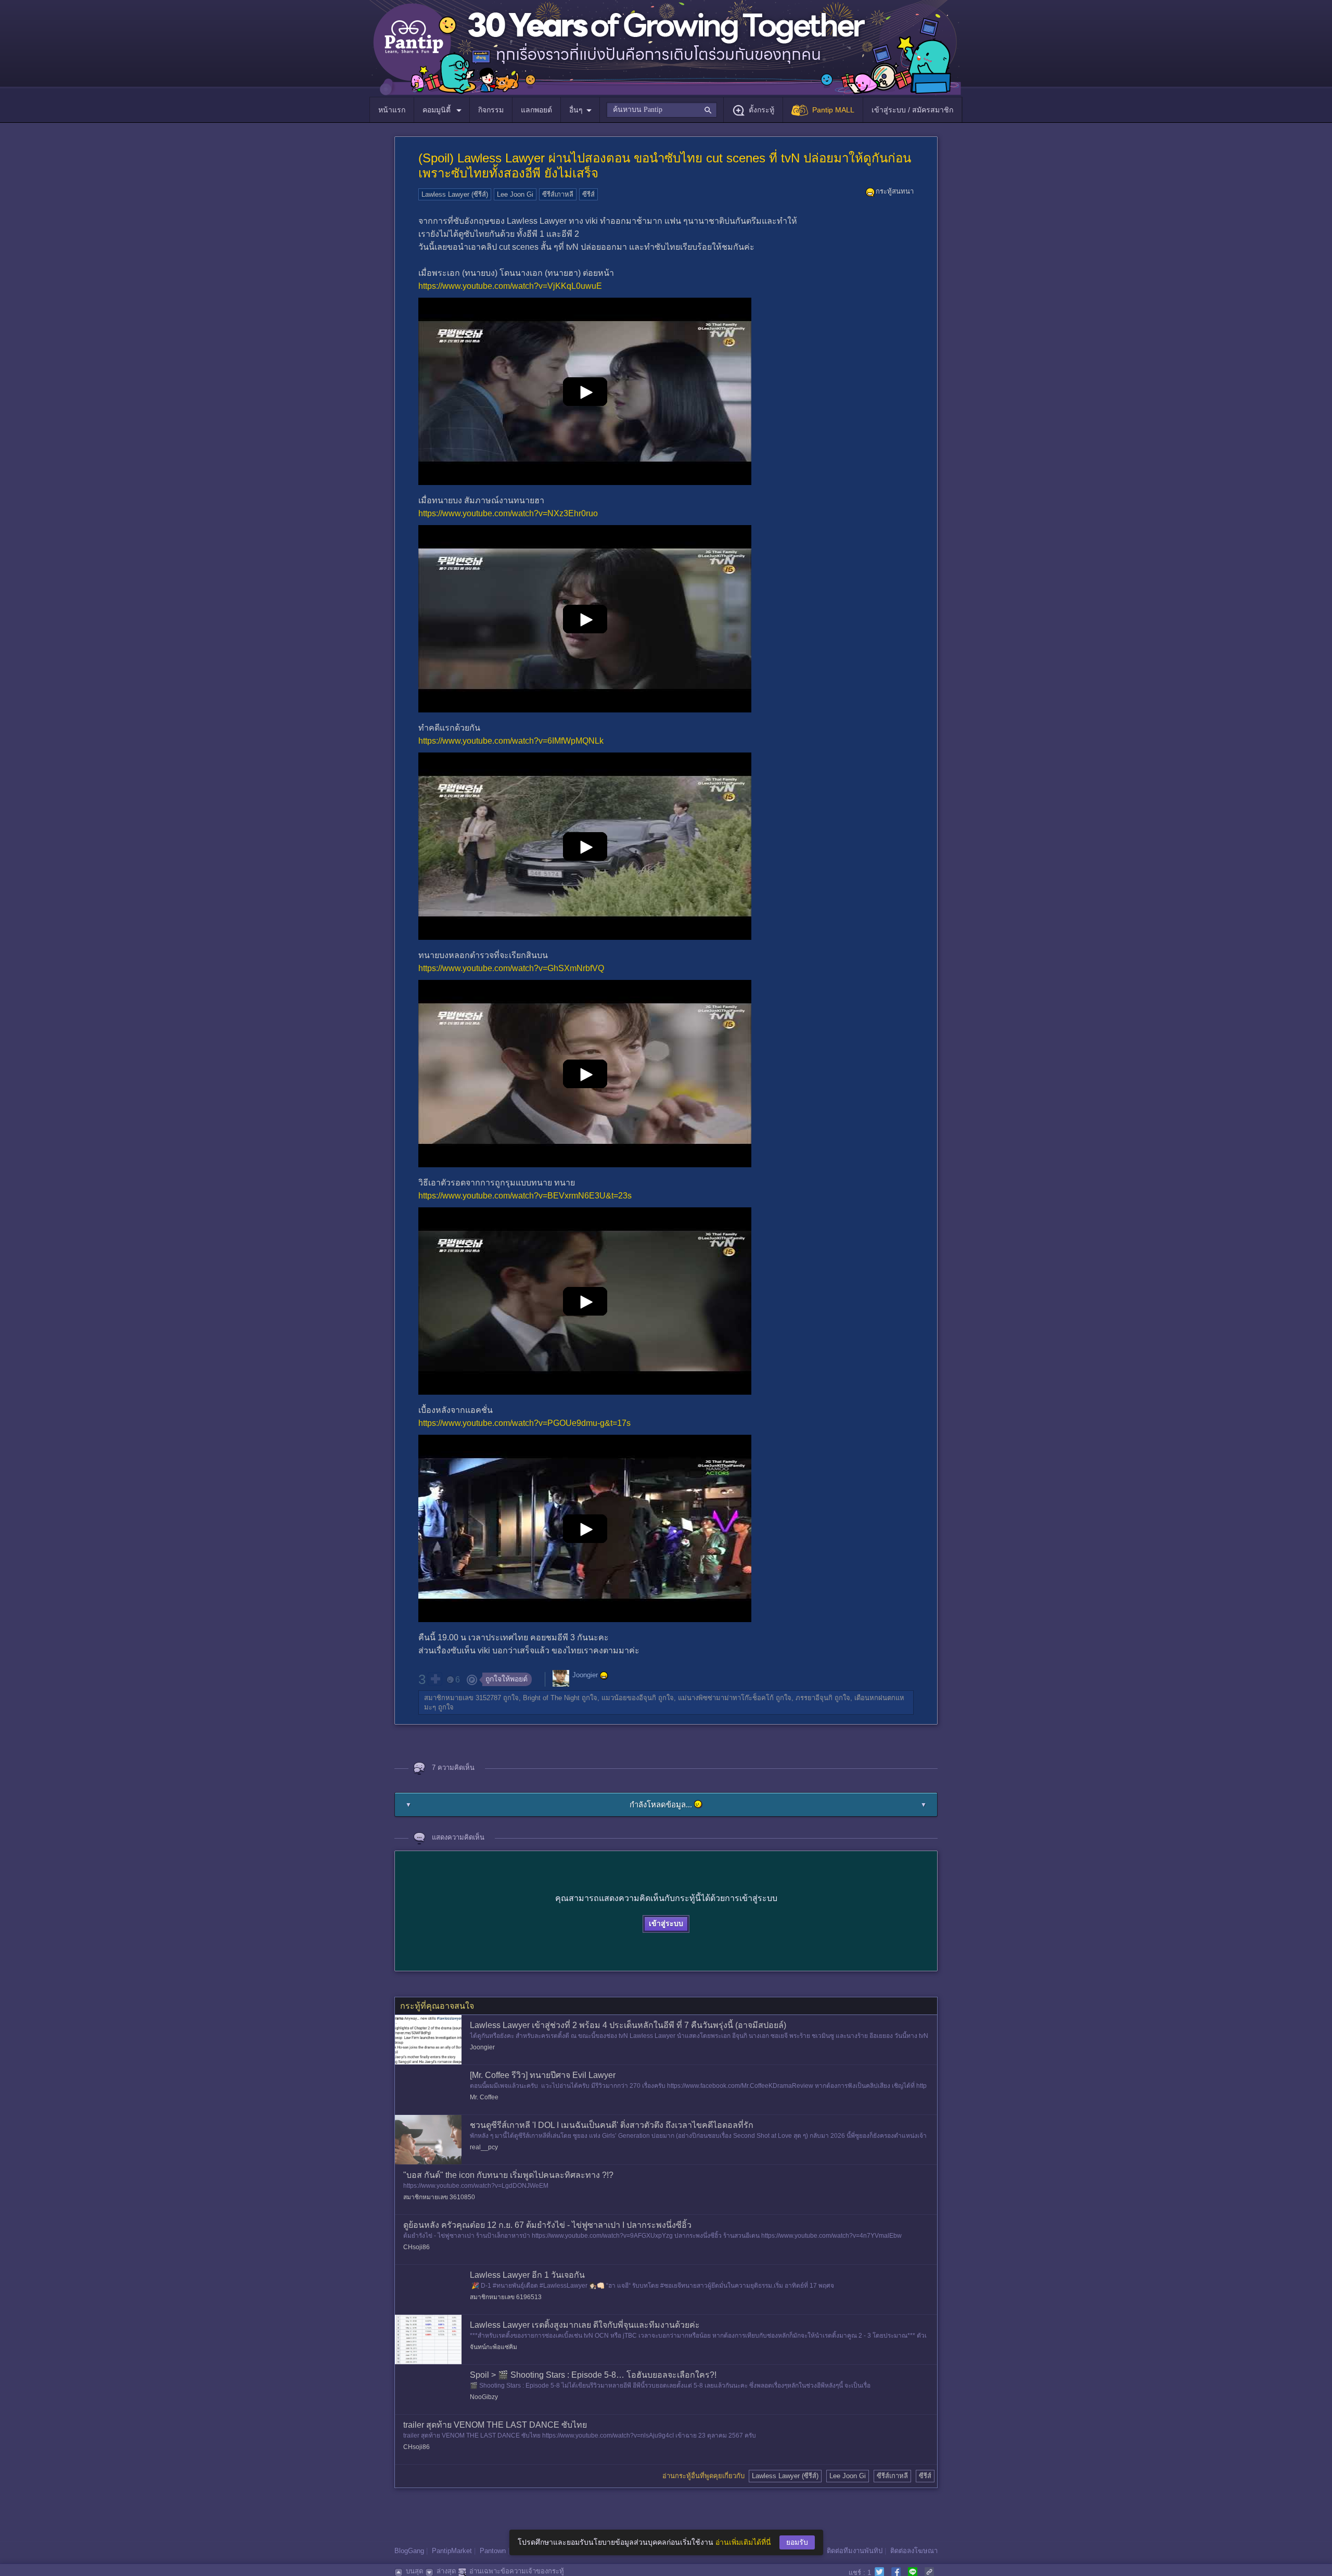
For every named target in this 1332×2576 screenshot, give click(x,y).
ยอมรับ (797, 2542)
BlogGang (409, 2551)
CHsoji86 (417, 2247)
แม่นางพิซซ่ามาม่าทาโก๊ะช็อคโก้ (726, 1698)
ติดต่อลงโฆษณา (914, 2551)
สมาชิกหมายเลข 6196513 (506, 2297)
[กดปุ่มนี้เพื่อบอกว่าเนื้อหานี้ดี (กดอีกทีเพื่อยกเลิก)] (435, 1679)
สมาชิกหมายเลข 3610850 (439, 2197)
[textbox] (662, 110)
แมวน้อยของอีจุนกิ (629, 1698)
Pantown (493, 2551)
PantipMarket (452, 2551)
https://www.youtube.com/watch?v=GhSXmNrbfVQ (511, 968)
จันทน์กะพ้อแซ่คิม (494, 2347)
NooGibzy (484, 2397)
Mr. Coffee (484, 2097)
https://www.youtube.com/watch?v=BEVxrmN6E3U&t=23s (525, 1196)
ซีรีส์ (588, 194)
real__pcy (484, 2147)
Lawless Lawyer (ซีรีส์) (455, 194)
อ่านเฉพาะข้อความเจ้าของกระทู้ (517, 2571)
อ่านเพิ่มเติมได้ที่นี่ (743, 2542)
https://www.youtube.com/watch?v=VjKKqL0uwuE (510, 286)
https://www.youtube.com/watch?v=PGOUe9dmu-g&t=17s (524, 1423)
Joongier (585, 1675)
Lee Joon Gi (515, 194)
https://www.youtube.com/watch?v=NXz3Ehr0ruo (508, 513)
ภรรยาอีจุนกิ (814, 1698)
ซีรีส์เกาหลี (558, 194)
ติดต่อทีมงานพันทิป (855, 2551)
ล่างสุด (446, 2571)
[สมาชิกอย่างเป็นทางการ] (604, 1676)
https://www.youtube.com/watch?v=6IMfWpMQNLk (511, 741)
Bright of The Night (551, 1698)
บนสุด (414, 2571)
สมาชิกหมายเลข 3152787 (463, 1698)
